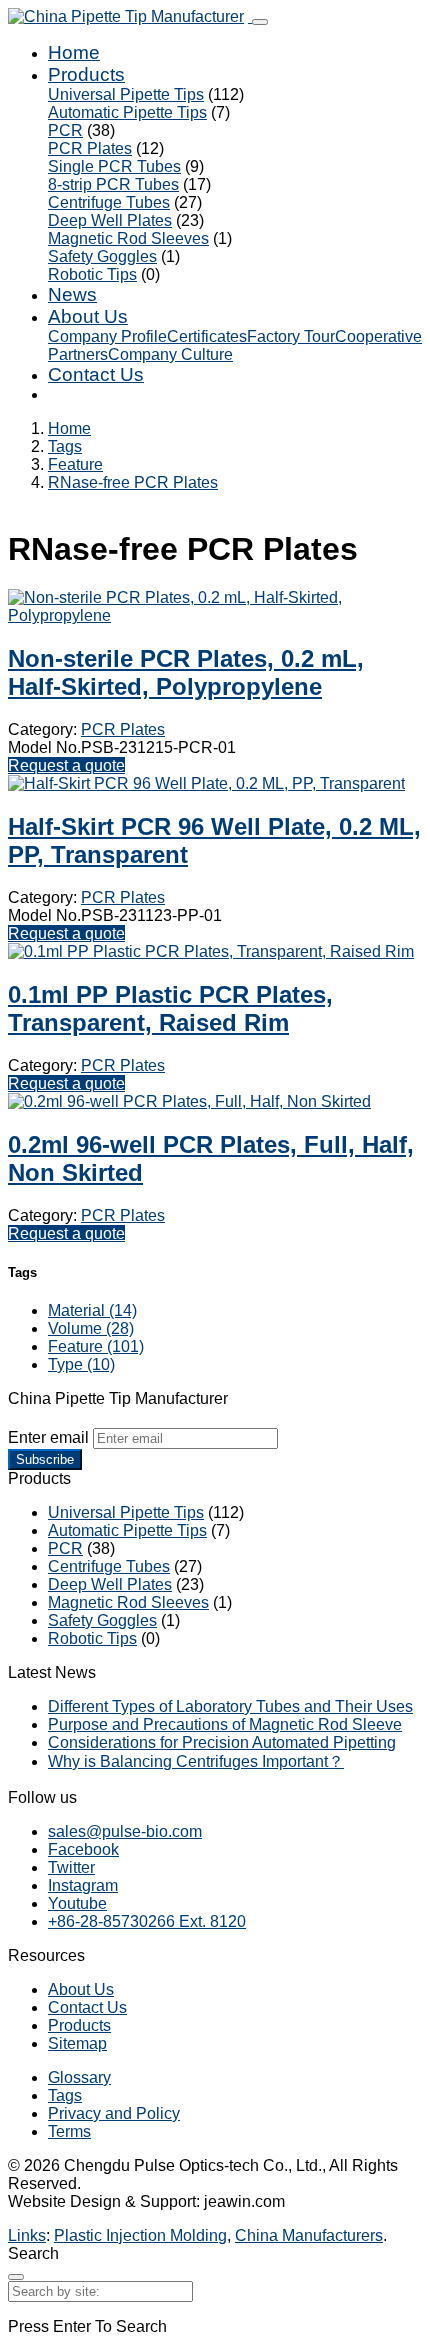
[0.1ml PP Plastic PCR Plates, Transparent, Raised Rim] (211, 951)
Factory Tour (291, 336)
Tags (65, 446)
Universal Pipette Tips (126, 94)
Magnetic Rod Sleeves (128, 238)
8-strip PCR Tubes (113, 184)
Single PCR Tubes (114, 166)
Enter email (48, 1437)
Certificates (207, 336)
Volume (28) (91, 1328)
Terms (69, 2131)
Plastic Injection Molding (140, 2235)
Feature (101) (96, 1346)
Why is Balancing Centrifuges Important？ (196, 1761)
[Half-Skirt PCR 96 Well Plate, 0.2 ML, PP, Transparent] (206, 783)
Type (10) (81, 1364)
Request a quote (66, 765)
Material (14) (92, 1310)
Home (74, 52)
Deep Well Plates (110, 220)
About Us (88, 316)
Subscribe (45, 1459)
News (72, 294)
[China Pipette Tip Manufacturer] (130, 16)
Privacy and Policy (114, 2113)
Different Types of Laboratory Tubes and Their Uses (230, 1706)
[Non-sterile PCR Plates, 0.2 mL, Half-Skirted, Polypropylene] (215, 615)
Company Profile (107, 336)
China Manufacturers (309, 2235)
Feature (75, 464)
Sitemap (77, 2043)
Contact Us (96, 374)
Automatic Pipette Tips (127, 112)
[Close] (16, 2277)
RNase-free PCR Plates (133, 482)
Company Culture (170, 354)
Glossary (79, 2077)
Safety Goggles (102, 256)
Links (27, 2235)
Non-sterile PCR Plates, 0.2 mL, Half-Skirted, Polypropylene (186, 672)
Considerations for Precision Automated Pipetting (222, 1742)
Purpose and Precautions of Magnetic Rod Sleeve (225, 1724)
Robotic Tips (92, 274)
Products (86, 74)
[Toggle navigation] (260, 22)
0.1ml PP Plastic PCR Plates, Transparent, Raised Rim (170, 1008)
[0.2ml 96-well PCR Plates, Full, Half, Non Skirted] (189, 1101)
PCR (65, 130)
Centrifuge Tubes (109, 202)
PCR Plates (90, 148)
